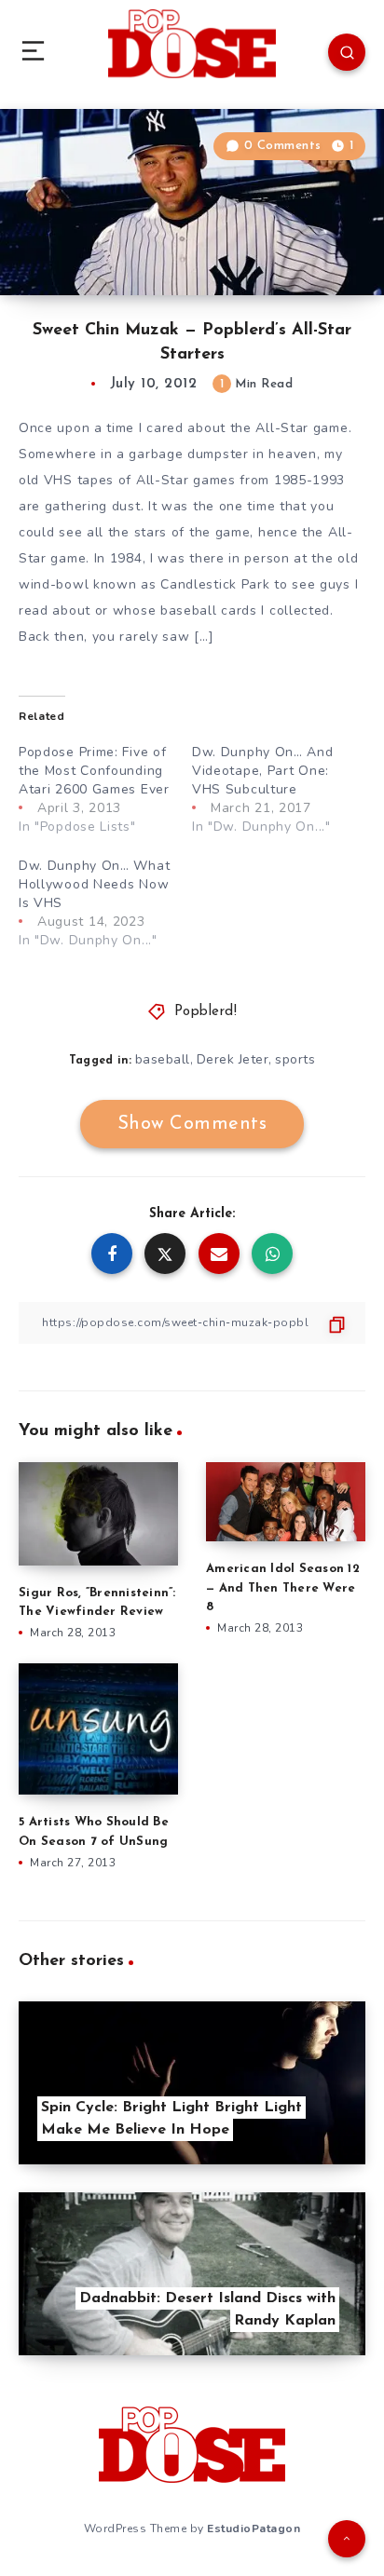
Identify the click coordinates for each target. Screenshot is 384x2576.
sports (295, 1059)
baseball (163, 1059)
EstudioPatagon (254, 2529)
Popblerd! (206, 1012)
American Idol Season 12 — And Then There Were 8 (283, 1588)
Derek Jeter (233, 1059)
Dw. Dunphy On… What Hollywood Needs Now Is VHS (94, 884)
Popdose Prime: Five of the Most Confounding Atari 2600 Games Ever (94, 771)
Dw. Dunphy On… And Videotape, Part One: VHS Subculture (263, 771)
